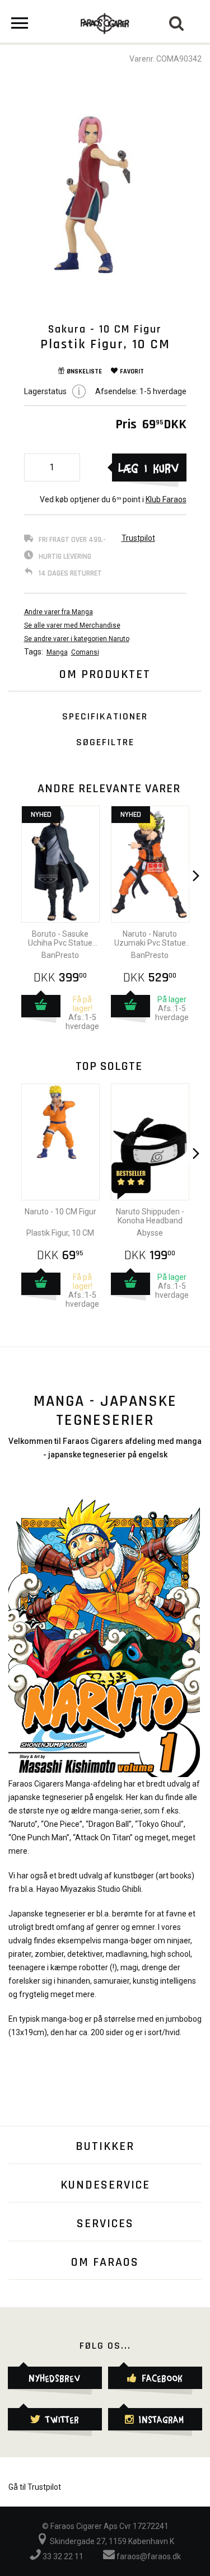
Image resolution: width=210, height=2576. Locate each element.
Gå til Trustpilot (35, 2487)
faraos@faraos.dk (148, 2556)
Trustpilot (138, 538)
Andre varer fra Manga (59, 612)
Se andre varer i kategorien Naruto (77, 639)
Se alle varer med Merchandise (72, 625)
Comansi (85, 652)
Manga (57, 652)
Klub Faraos (166, 499)
